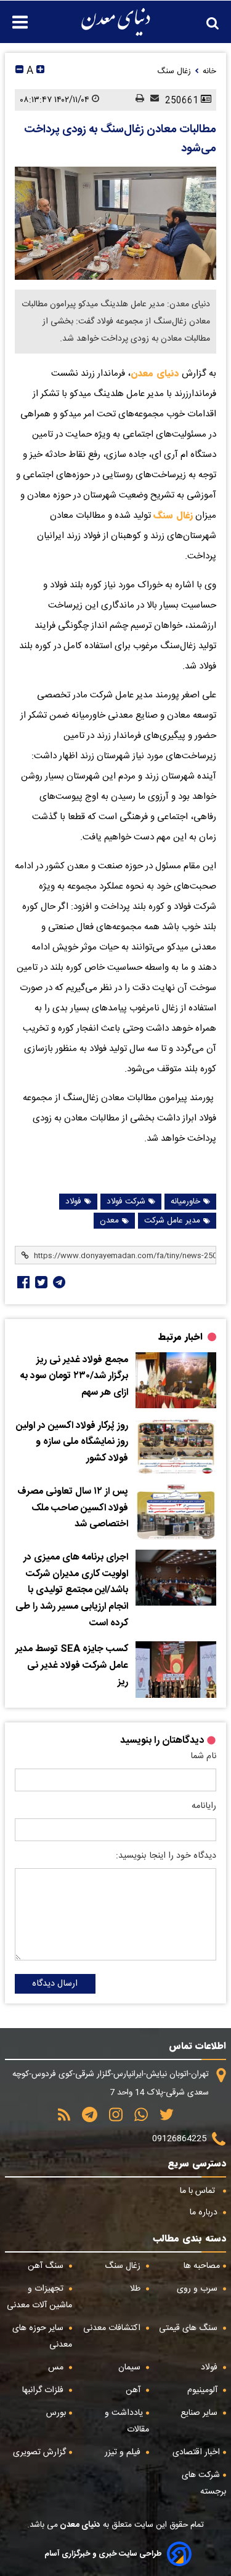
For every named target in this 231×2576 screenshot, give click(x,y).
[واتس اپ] (137, 2119)
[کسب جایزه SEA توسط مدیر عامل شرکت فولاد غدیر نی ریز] (176, 1669)
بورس (56, 2413)
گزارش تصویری (39, 2452)
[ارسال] (152, 100)
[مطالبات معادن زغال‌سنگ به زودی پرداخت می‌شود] (115, 223)
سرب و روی (198, 2289)
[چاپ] (137, 100)
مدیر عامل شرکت (172, 1221)
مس (57, 2368)
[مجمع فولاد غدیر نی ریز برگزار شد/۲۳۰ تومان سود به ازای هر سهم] (176, 1380)
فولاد (73, 1202)
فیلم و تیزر (124, 2452)
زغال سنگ (173, 515)
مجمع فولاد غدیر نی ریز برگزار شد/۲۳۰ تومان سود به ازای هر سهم (74, 1377)
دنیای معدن (155, 373)
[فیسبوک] (22, 1282)
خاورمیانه (185, 1202)
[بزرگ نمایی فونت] (40, 71)
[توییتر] (162, 2119)
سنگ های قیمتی (189, 2328)
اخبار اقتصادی (196, 2452)
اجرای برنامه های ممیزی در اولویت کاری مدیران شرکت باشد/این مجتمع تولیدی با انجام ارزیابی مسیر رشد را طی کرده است (72, 1591)
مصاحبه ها (202, 2266)
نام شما (203, 1756)
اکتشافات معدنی (113, 2328)
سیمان (131, 2368)
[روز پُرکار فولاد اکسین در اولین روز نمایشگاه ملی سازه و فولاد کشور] (176, 1446)
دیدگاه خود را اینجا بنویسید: (166, 1856)
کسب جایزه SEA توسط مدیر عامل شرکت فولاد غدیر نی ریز (72, 1666)
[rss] (64, 2119)
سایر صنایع (200, 2413)
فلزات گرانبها (44, 2390)
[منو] (14, 16)
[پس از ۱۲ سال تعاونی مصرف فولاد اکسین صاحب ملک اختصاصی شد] (176, 1512)
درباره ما (205, 2213)
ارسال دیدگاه (55, 1984)
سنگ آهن (47, 2266)
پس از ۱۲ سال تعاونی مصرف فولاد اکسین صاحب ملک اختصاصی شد (73, 1508)
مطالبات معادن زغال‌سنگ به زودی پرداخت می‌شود (120, 139)
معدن (109, 1221)
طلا (136, 2289)
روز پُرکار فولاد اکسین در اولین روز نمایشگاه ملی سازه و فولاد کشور (72, 1442)
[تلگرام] (58, 1282)
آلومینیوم (204, 2390)
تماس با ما (199, 2191)
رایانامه (204, 1806)
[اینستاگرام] (111, 2119)
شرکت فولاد (126, 1202)
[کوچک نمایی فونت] (19, 71)
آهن (134, 2390)
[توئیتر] (40, 1282)
